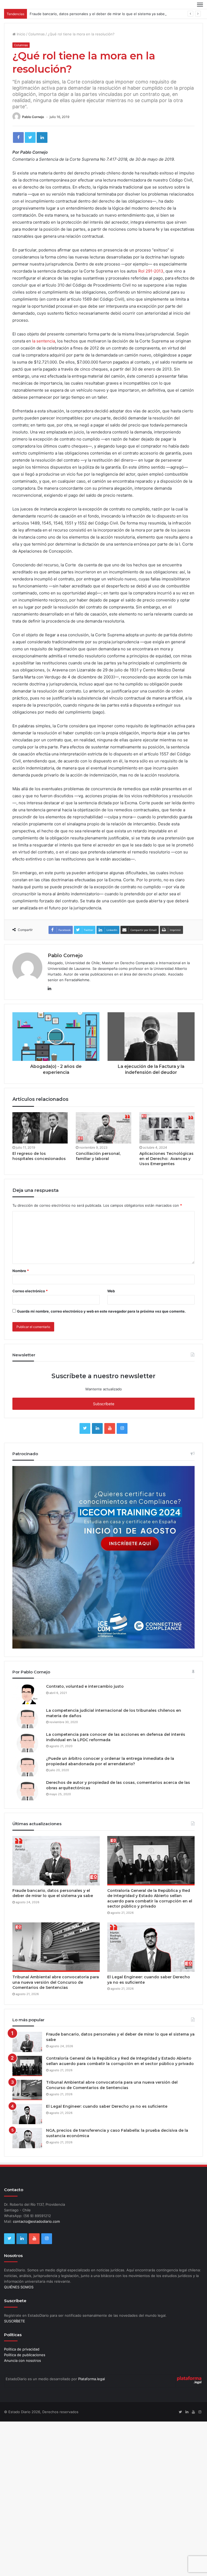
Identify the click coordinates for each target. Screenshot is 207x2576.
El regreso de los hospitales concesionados (39, 1156)
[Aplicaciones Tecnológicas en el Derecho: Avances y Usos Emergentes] (167, 1128)
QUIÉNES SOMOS (19, 2287)
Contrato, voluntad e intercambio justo (85, 1686)
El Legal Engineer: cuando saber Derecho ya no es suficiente (107, 2106)
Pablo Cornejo (33, 117)
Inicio (20, 34)
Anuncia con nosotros (23, 2360)
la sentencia (43, 341)
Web (111, 1291)
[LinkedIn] (42, 137)
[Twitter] (30, 137)
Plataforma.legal (92, 2379)
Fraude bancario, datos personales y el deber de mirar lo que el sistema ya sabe (97, 14)
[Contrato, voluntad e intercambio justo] (27, 1694)
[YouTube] (110, 1428)
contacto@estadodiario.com (36, 2221)
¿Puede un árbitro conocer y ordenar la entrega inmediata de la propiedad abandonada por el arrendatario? (110, 1761)
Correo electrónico (30, 1291)
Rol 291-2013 (151, 271)
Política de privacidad (22, 2349)
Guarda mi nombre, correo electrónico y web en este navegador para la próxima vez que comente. (101, 1311)
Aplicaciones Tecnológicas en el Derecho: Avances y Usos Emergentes (166, 1159)
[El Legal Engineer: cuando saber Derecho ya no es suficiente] (151, 1947)
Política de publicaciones (25, 2355)
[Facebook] (18, 137)
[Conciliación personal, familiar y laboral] (103, 1128)
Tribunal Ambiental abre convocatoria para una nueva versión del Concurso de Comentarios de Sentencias (56, 1982)
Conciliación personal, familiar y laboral (98, 1156)
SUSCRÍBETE (15, 2321)
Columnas (37, 34)
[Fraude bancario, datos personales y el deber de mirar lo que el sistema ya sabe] (56, 1861)
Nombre (21, 1271)
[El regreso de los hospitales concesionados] (40, 1128)
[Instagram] (122, 1428)
